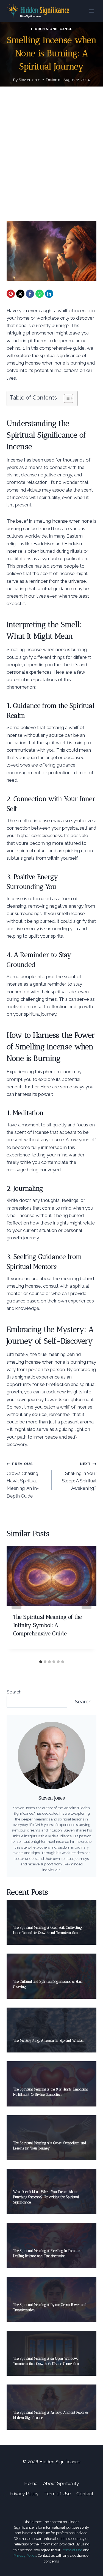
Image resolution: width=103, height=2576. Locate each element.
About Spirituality (61, 2483)
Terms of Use (72, 2550)
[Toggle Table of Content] (66, 398)
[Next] (87, 1601)
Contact (85, 2494)
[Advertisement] (51, 160)
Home (31, 2483)
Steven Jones (30, 80)
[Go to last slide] (16, 1601)
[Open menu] (91, 11)
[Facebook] (30, 294)
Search (14, 1692)
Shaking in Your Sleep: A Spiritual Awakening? (79, 1476)
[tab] (41, 1662)
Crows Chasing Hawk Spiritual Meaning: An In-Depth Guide (23, 1480)
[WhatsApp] (40, 294)
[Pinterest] (11, 294)
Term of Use (58, 2494)
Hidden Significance (51, 29)
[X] (20, 294)
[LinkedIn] (49, 294)
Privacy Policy (24, 2494)
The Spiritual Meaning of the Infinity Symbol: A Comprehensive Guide (48, 1625)
